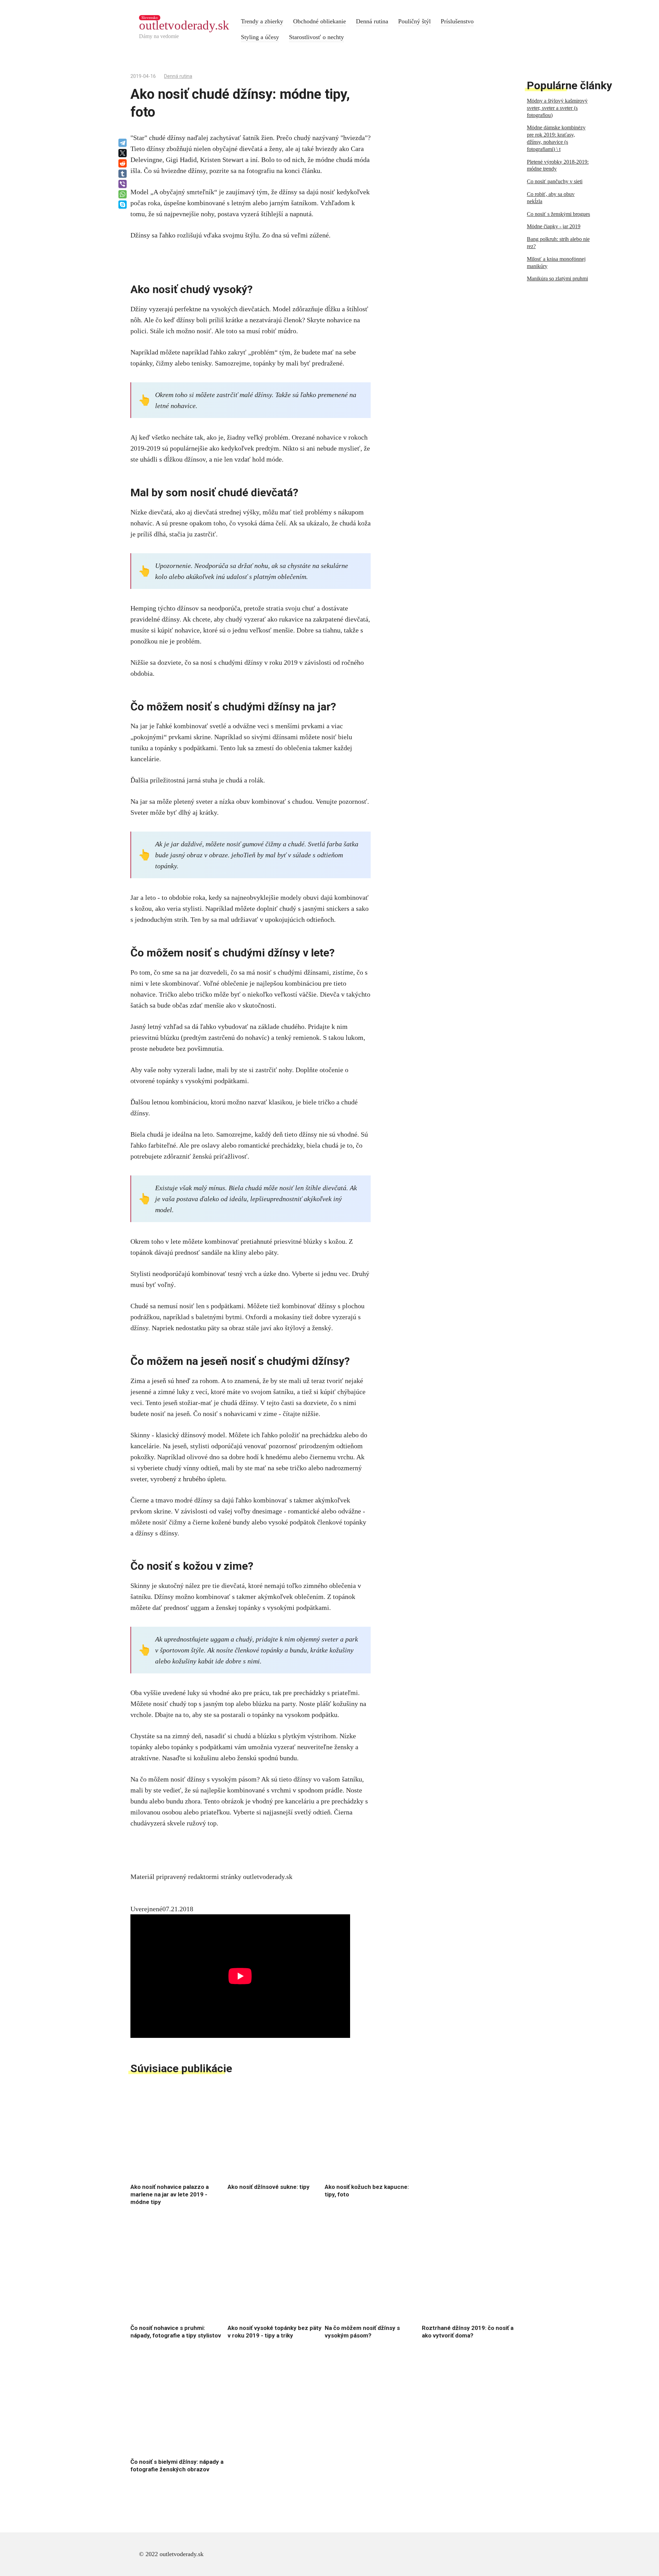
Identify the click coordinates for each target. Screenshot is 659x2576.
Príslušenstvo (457, 21)
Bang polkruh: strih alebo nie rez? (558, 243)
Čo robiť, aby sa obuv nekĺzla (551, 198)
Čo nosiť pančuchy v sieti (555, 181)
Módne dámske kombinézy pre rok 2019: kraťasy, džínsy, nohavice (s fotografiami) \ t (556, 138)
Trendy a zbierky (262, 21)
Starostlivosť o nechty (316, 37)
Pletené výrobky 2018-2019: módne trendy (558, 165)
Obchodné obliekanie (320, 21)
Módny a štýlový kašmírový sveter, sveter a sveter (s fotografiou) (557, 108)
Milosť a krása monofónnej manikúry (556, 263)
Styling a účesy (260, 37)
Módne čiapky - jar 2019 (554, 226)
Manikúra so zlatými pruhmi (557, 279)
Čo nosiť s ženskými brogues (558, 214)
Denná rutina (372, 21)
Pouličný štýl (414, 21)
